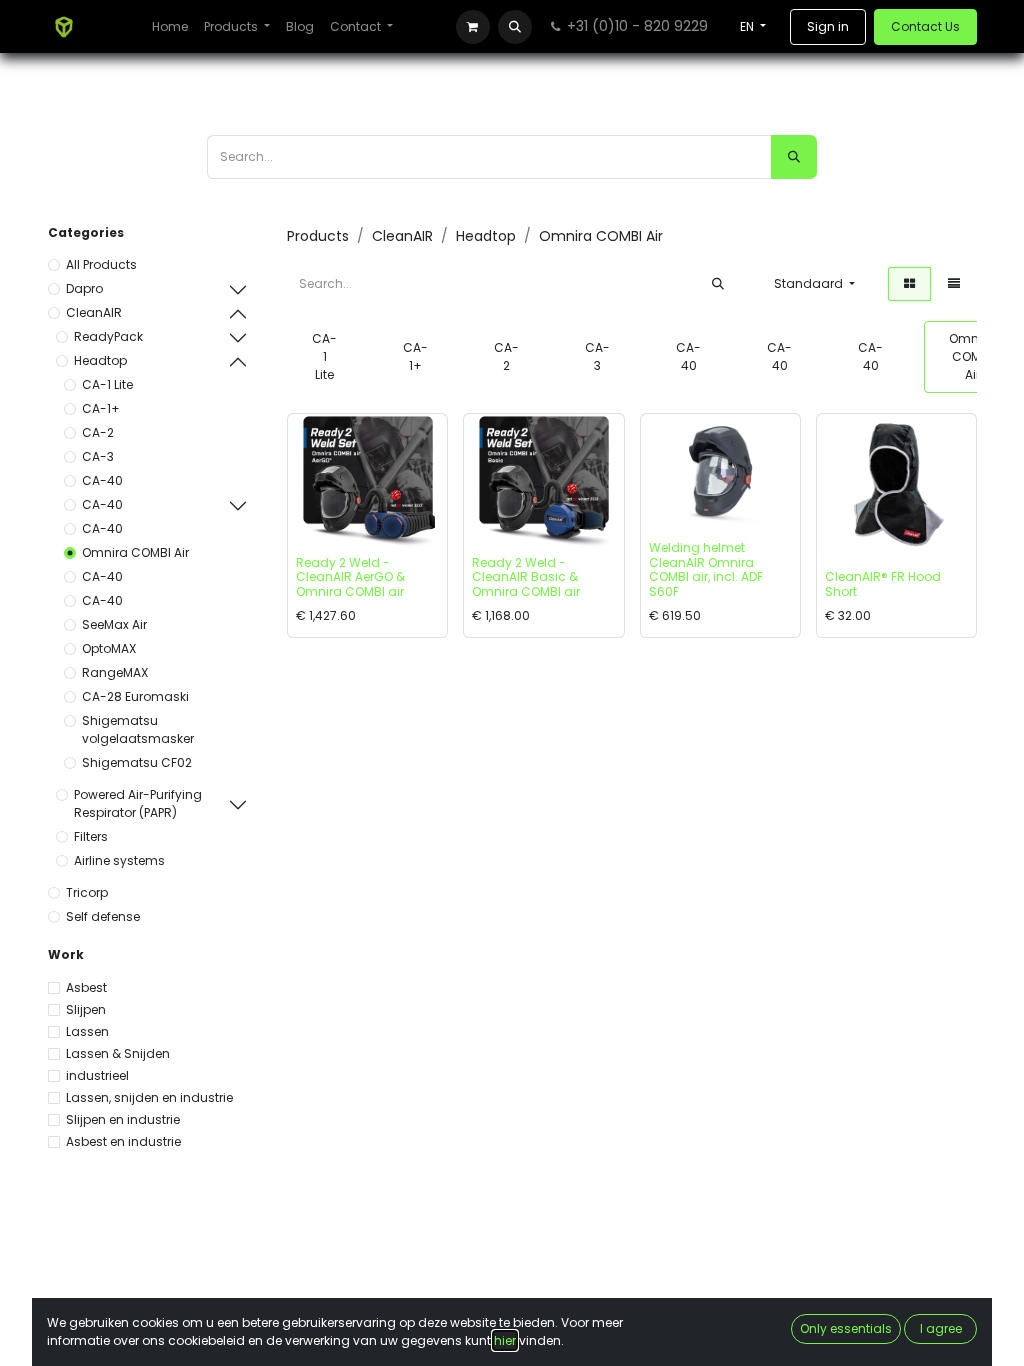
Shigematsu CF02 (137, 762)
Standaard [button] (810, 283)
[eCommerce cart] (473, 27)
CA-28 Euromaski (135, 696)
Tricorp (87, 892)
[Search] (718, 284)
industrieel (97, 1075)
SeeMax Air (114, 624)
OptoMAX (109, 648)
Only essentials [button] (846, 1328)
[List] (954, 284)
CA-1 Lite (107, 384)
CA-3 (98, 456)
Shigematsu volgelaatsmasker (138, 729)
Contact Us (925, 26)
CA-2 (98, 432)
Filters (91, 836)
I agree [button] (941, 1328)
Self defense (103, 916)
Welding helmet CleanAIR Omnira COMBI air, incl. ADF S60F (706, 569)
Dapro (84, 288)
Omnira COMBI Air (135, 552)
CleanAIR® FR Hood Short (883, 583)
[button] (515, 27)
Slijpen (86, 1009)
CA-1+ (101, 408)
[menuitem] (170, 27)
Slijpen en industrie (123, 1119)
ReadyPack (108, 336)
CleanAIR (94, 312)
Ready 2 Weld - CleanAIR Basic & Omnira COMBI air (526, 577)
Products (318, 236)
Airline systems (119, 860)
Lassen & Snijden (118, 1053)
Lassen (87, 1031)
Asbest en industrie (123, 1141)
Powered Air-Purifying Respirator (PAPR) (138, 803)
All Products (101, 264)
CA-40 (102, 480)
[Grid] (909, 284)
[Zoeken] (794, 157)
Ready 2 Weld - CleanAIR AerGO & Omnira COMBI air (350, 577)
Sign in (828, 26)
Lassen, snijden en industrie (149, 1097)
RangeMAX (115, 672)
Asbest (86, 987)
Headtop (100, 360)
